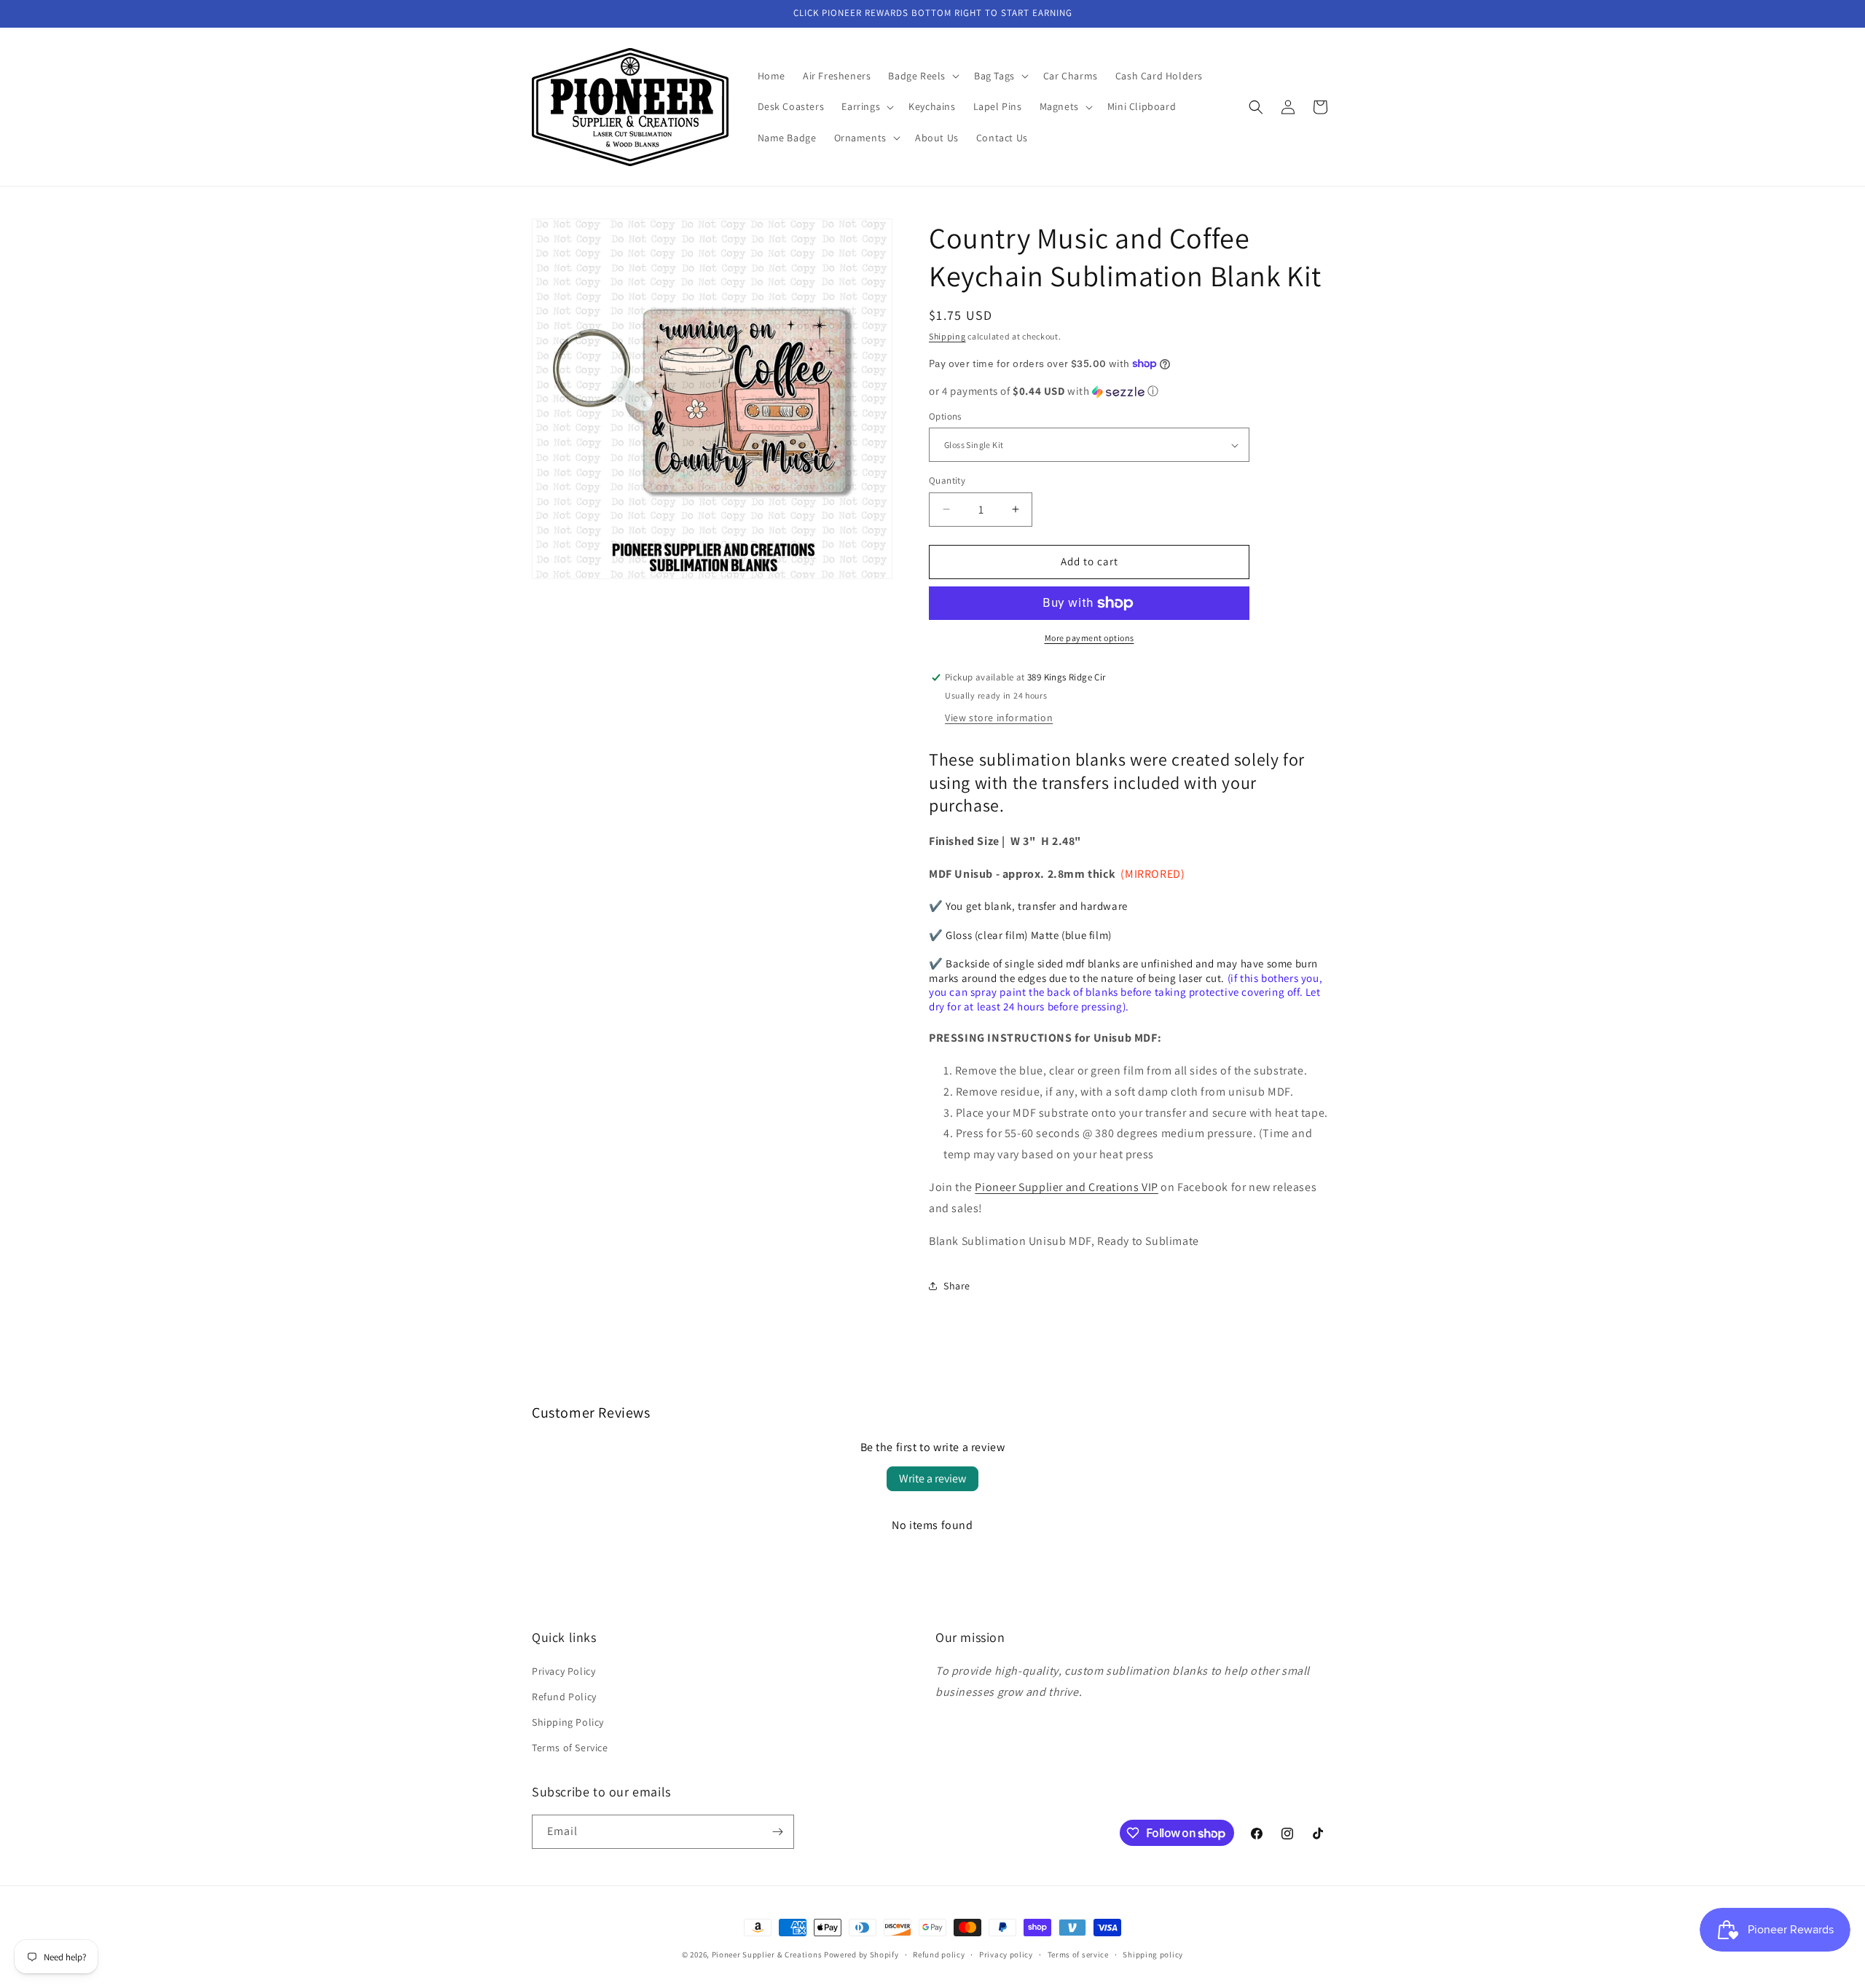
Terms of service (1078, 1954)
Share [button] (957, 1286)
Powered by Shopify (861, 1954)
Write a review (932, 1478)
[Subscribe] (777, 1832)
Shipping (947, 336)
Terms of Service (570, 1748)
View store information (999, 718)
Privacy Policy (564, 1671)
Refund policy (939, 1954)
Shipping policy (1153, 1954)
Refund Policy (564, 1697)
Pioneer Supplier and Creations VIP (1066, 1187)
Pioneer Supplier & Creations (767, 1954)
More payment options (1089, 638)
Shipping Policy (568, 1722)
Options (945, 416)
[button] (922, 76)
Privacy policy (1006, 1954)
